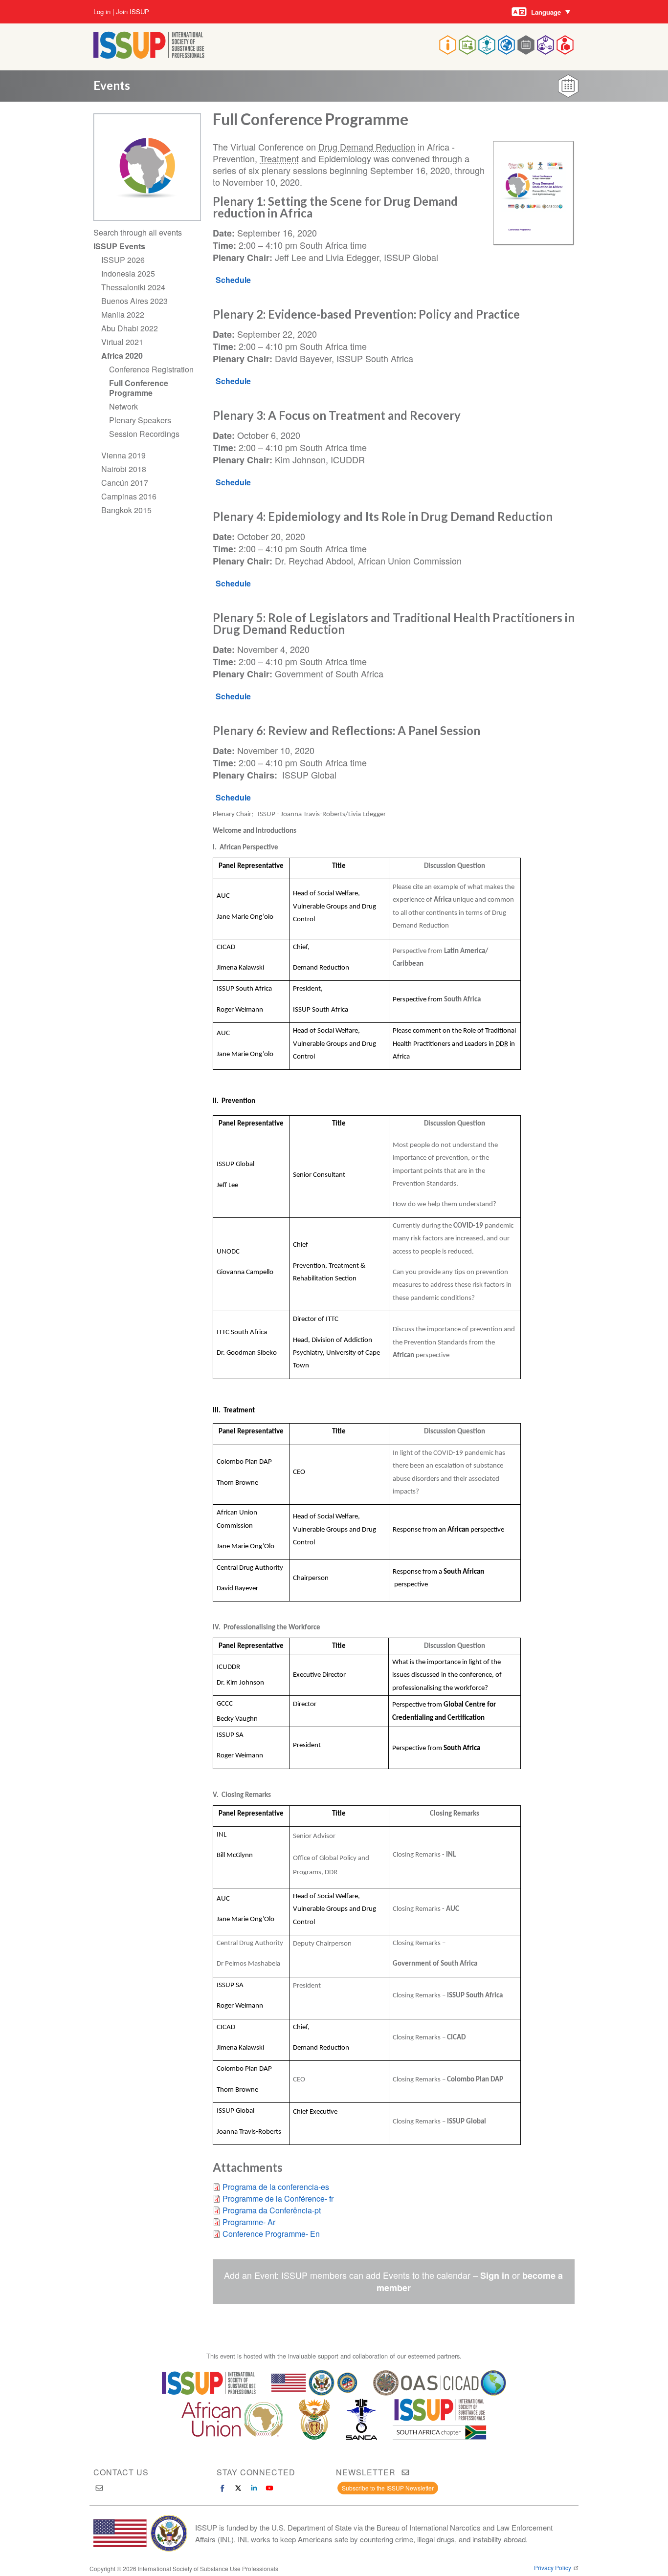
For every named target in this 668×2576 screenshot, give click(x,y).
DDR (502, 1044)
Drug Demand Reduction (367, 147)
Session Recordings (144, 434)
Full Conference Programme (139, 388)
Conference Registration (151, 369)
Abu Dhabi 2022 (130, 328)
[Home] (149, 55)
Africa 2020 (122, 356)
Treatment (279, 158)
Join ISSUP (133, 12)
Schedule (233, 280)
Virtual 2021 (122, 342)
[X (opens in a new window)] (238, 2488)
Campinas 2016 (129, 496)
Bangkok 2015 (126, 510)
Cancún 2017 (125, 483)
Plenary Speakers (140, 420)
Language (546, 12)
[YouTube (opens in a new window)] (269, 2488)
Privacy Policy (553, 2568)
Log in (102, 12)
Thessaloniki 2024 (133, 287)
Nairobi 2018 (124, 469)
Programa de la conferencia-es (276, 2187)
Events (112, 85)
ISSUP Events (119, 246)
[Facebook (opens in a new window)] (223, 2488)
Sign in (495, 2275)
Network (123, 406)
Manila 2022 (123, 314)
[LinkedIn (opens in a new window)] (254, 2488)
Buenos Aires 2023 (134, 301)
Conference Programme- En (271, 2234)
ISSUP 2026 (123, 260)
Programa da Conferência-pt (272, 2210)
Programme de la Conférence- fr (278, 2198)
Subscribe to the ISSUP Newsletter (388, 2488)
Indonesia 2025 (128, 273)
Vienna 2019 (123, 455)
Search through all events (138, 232)
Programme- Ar (249, 2222)
